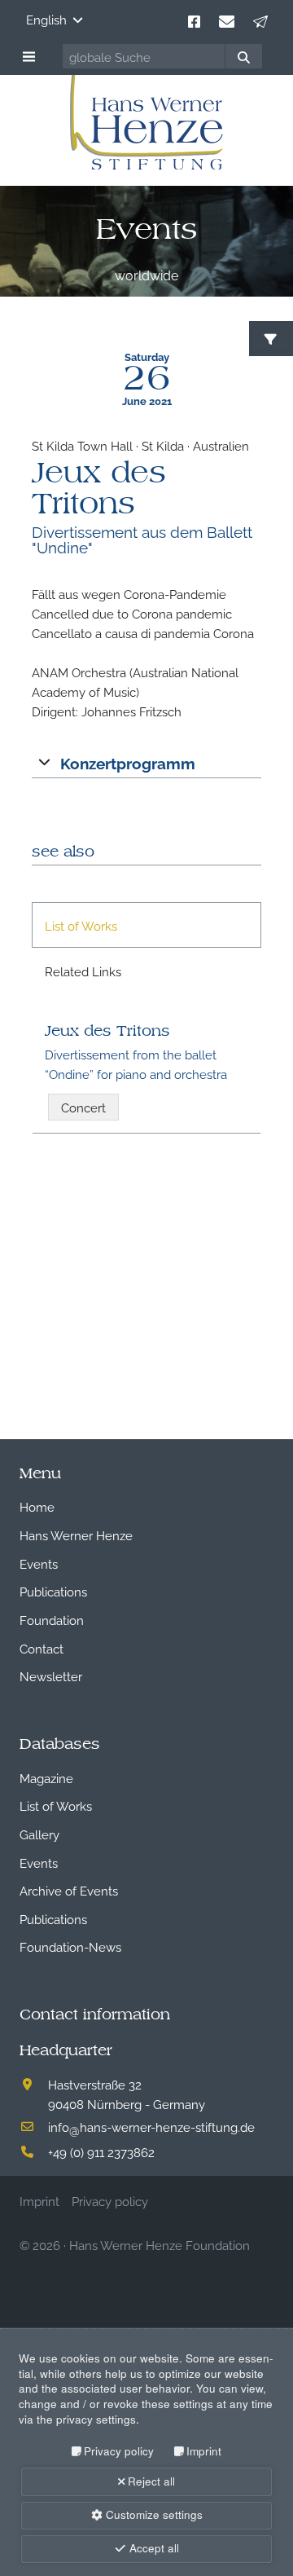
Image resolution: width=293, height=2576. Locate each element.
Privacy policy (119, 2451)
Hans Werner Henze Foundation (160, 2244)
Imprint (204, 2451)
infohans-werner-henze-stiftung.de (151, 2126)
